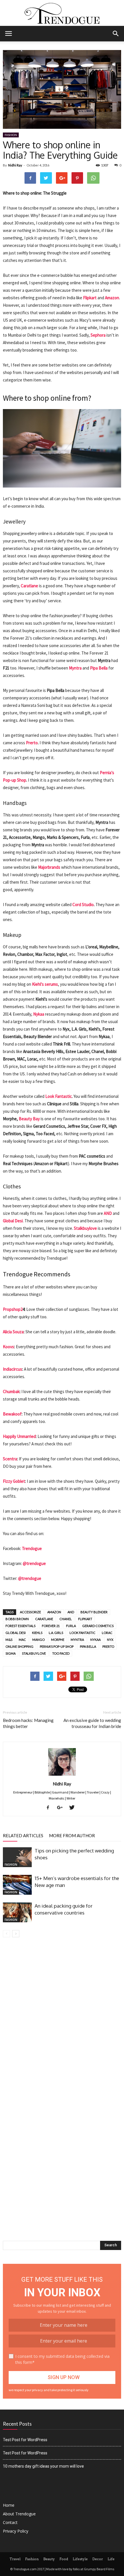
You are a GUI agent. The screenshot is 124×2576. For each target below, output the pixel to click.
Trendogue (32, 1548)
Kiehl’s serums (45, 984)
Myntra (75, 668)
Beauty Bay (29, 1119)
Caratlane (29, 586)
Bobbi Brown (17, 1619)
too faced (61, 1653)
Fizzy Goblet (14, 1481)
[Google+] (62, 1808)
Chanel (66, 1619)
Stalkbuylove (85, 1228)
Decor (98, 2559)
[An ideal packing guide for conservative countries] (17, 1912)
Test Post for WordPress (25, 2440)
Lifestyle (80, 2559)
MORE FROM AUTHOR (72, 1835)
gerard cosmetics (98, 1626)
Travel (15, 2559)
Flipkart (90, 298)
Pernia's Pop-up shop (57, 1646)
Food (64, 2559)
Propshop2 (13, 1309)
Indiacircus (13, 1369)
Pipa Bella (99, 668)
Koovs (9, 1347)
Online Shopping (19, 1646)
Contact (10, 2522)
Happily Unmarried (19, 1436)
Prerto (32, 743)
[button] (116, 34)
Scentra (10, 1459)
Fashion (11, 135)
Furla (71, 1626)
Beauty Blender (94, 1612)
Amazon (112, 298)
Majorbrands (49, 867)
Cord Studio (83, 905)
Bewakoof (12, 1414)
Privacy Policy (16, 2531)
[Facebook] (50, 1808)
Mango (38, 1640)
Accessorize (30, 1612)
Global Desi (16, 1633)
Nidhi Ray (15, 165)
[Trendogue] (62, 13)
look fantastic (82, 1633)
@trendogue (34, 1563)
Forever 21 (51, 1626)
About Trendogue (19, 2514)
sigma (11, 1653)
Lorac (107, 1633)
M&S (9, 1640)
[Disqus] (62, 2018)
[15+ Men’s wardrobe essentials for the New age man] (17, 1885)
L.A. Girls (56, 1633)
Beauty (49, 2559)
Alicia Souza (13, 1332)
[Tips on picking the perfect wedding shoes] (17, 1857)
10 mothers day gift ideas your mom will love (43, 2466)
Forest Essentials (20, 1626)
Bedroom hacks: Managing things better (28, 1723)
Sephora (98, 335)
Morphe (58, 1640)
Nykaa (39, 1014)
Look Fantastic (59, 1096)
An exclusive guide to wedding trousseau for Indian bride (92, 1723)
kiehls (37, 1633)
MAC (22, 1640)
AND (108, 1213)
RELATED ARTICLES (23, 1835)
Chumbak (11, 1391)
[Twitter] (74, 1808)
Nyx (110, 1640)
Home (9, 2505)
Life (111, 2559)
